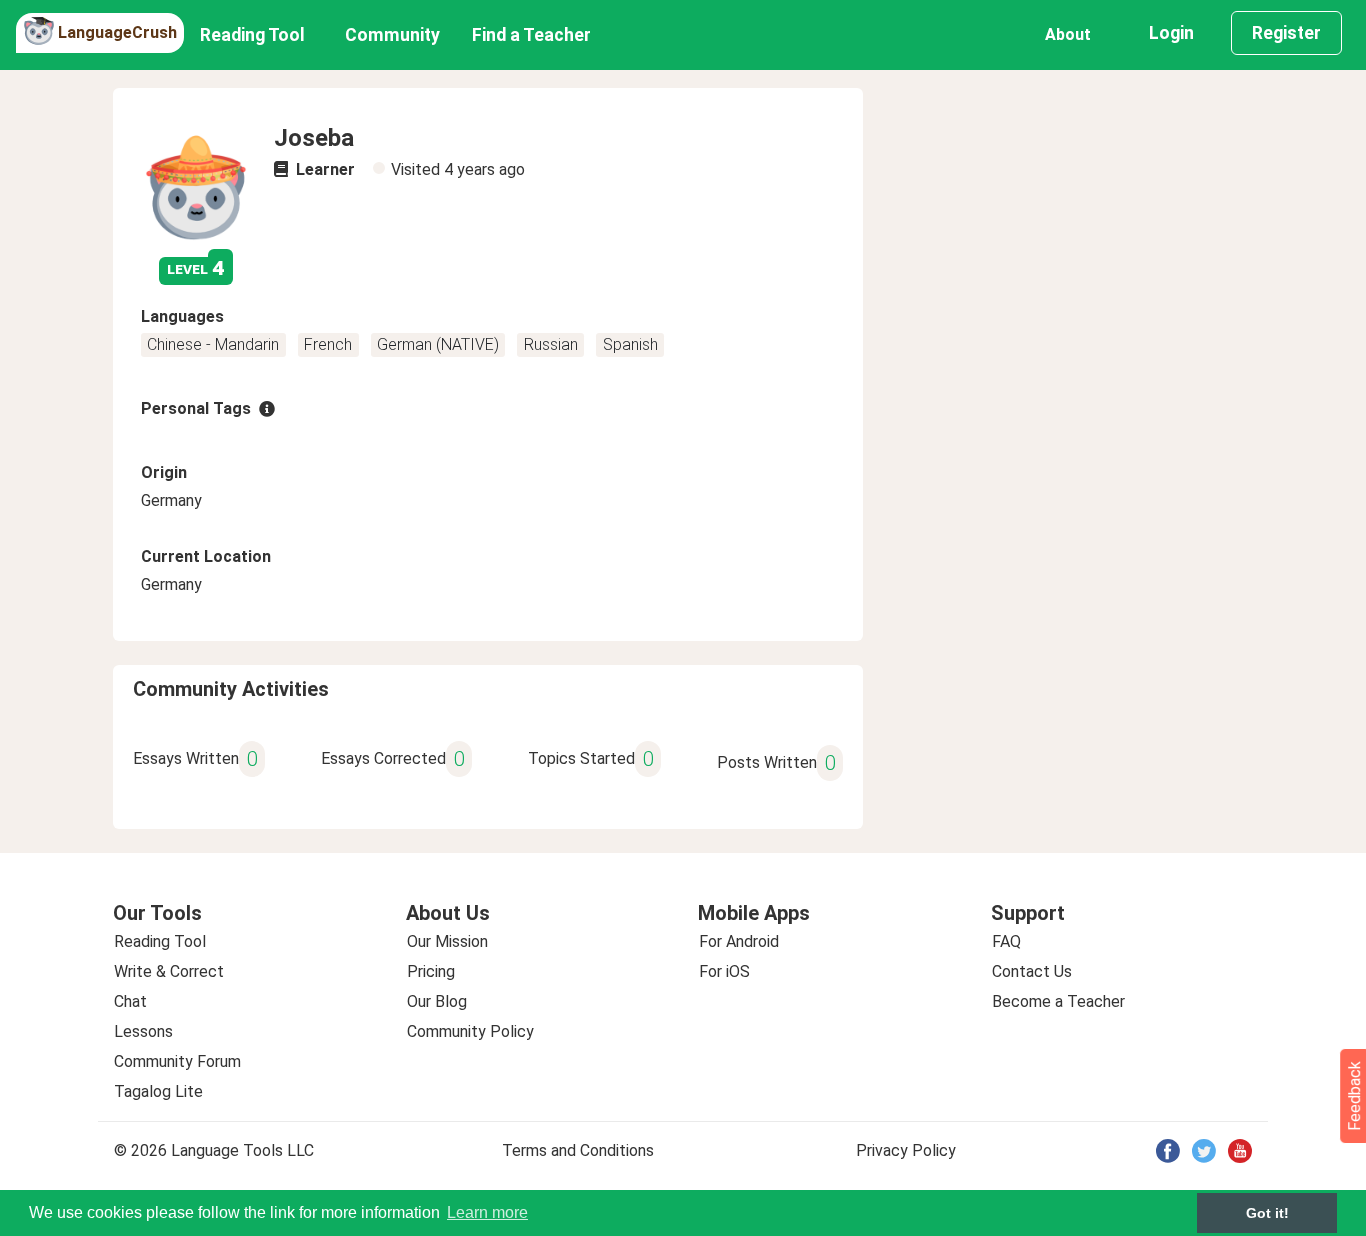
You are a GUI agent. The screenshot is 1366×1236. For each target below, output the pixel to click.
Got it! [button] (1267, 1213)
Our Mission (447, 941)
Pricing (431, 971)
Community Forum (177, 1061)
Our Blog (437, 1001)
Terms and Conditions (578, 1150)
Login (1171, 33)
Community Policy (470, 1031)
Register (1286, 33)
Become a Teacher (1058, 1001)
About (1068, 34)
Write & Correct (169, 971)
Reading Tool (252, 35)
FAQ (1006, 941)
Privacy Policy (906, 1150)
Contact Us (1032, 971)
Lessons (143, 1031)
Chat (130, 1001)
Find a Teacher (531, 35)
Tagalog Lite (158, 1091)
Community (392, 35)
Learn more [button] (487, 1212)
